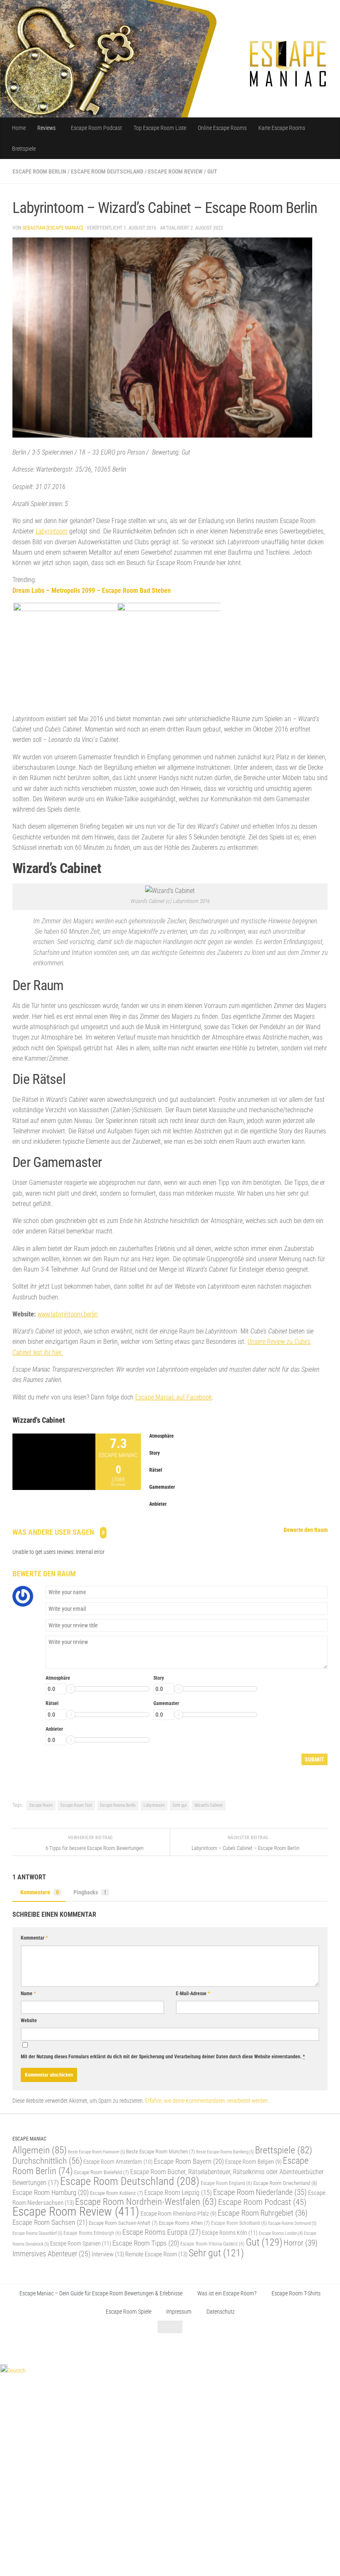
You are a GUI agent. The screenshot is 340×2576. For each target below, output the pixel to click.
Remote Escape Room (156, 2254)
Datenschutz (221, 2312)
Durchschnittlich (47, 2161)
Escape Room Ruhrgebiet (263, 2213)
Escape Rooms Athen (184, 2223)
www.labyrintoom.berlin (68, 1314)
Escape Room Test (76, 1805)
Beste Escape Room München (160, 2152)
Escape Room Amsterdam (118, 2162)
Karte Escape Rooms (282, 128)
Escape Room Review (175, 171)
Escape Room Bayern (189, 2161)
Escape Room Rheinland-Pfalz (178, 2214)
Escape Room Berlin (39, 171)
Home (19, 128)
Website (29, 2021)
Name (28, 1994)
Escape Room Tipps (146, 2243)
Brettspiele (24, 149)
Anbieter (54, 1729)
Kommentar (34, 1938)
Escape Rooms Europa (161, 2232)
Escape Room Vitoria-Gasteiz (212, 2244)
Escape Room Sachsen (50, 2222)
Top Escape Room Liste (160, 128)
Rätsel (52, 1703)
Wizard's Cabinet (209, 1805)
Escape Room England (226, 2183)
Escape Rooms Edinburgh (92, 2233)
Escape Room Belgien (253, 2162)
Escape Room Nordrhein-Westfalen (146, 2202)
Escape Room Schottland (239, 2223)
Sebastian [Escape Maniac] (53, 228)
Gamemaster (166, 1703)
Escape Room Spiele (129, 2312)
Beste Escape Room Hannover (96, 2152)
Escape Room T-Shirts (296, 2293)
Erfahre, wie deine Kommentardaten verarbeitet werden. (207, 2101)
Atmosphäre (58, 1678)
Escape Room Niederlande (260, 2192)
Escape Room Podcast (96, 128)
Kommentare (40, 1892)
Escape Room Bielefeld (102, 2172)
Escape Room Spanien (81, 2244)
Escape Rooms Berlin (118, 1805)
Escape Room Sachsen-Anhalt (123, 2223)
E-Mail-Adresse (193, 1994)
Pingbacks (90, 1892)
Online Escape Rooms (222, 128)
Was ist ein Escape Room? (227, 2293)
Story (159, 1678)
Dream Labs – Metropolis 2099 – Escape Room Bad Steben (92, 591)
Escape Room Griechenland (285, 2183)
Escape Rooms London (281, 2233)
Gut (212, 171)
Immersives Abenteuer (51, 2254)
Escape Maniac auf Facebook (174, 1397)
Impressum (179, 2312)
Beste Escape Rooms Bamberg (225, 2152)
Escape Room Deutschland (107, 171)
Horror (301, 2243)
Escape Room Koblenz (117, 2193)
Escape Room (41, 1805)
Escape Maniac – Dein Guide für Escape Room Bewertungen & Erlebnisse (101, 2293)
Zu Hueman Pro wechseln (105, 2347)
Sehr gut (180, 1805)
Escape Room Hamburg (51, 2192)
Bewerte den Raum (306, 1530)
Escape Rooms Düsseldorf (37, 2233)
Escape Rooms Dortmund (292, 2223)
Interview (108, 2254)
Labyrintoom (52, 531)
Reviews (46, 128)
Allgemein (40, 2150)
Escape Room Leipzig (178, 2193)
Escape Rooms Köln (230, 2233)
